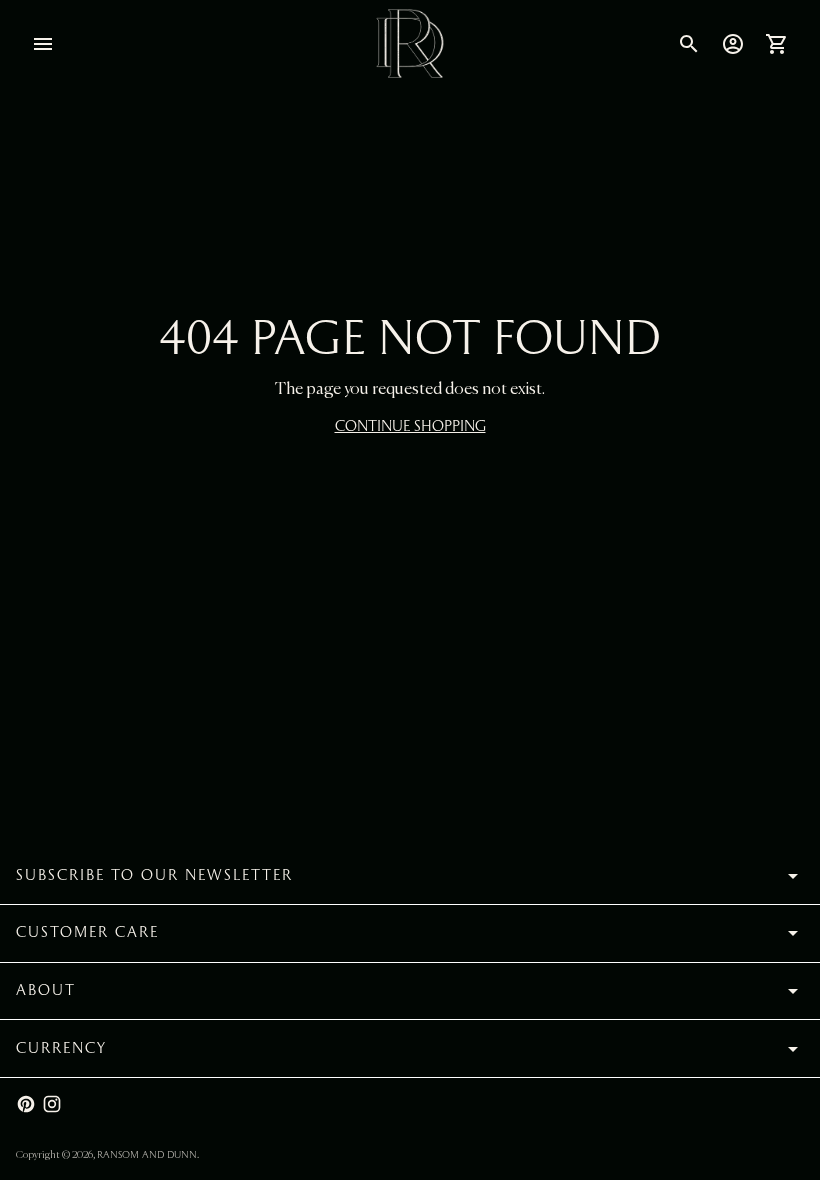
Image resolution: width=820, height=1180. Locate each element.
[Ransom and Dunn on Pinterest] (26, 1104)
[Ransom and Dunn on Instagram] (52, 1104)
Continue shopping (410, 426)
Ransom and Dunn (147, 1154)
